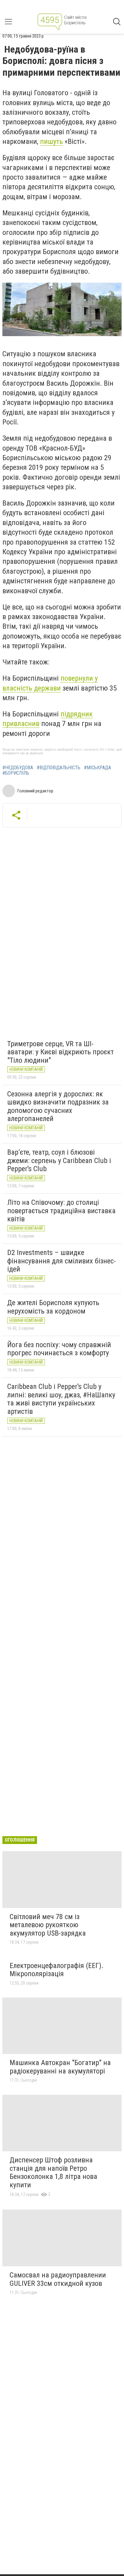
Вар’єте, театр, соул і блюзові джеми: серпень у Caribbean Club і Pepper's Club (59, 1160)
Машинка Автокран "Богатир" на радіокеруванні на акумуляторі (60, 2067)
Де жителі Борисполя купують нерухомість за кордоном (53, 1307)
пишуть (51, 141)
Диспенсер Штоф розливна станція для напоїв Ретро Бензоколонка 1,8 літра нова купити (53, 2172)
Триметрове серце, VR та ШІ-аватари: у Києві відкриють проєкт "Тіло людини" (60, 1052)
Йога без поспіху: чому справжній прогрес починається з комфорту (59, 1349)
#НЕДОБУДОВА (18, 768)
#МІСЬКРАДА (98, 768)
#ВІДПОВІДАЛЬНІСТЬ (59, 768)
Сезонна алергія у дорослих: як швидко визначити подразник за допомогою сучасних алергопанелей (58, 1106)
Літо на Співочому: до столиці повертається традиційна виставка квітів (61, 1211)
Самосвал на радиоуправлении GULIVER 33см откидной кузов (58, 2279)
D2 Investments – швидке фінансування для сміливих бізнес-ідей (62, 1261)
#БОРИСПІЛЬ (16, 773)
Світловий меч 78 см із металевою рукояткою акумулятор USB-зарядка (48, 1925)
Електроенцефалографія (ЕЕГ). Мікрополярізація (57, 1970)
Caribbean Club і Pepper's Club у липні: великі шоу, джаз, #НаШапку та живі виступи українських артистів (61, 1399)
